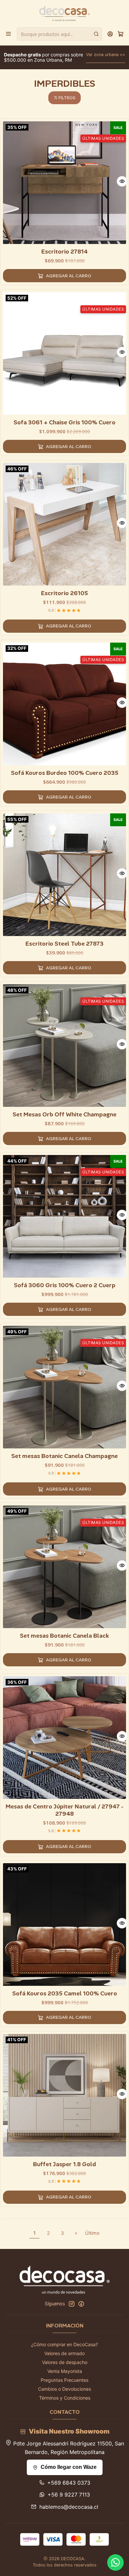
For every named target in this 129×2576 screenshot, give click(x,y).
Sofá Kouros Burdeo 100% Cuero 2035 (65, 773)
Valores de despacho (65, 2362)
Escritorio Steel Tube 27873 (64, 944)
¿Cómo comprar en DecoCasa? (64, 2344)
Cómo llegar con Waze (69, 2467)
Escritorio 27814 (64, 252)
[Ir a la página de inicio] (64, 13)
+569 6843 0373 (69, 2483)
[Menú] (8, 34)
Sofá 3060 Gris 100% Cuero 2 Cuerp (65, 1285)
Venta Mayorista (65, 2371)
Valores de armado (64, 2353)
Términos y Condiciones (65, 2398)
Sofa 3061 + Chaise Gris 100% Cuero (64, 422)
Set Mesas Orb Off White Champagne (64, 1114)
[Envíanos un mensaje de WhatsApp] (115, 2562)
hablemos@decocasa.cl (69, 2507)
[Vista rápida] (122, 181)
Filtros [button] (66, 98)
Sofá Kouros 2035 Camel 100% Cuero (65, 1993)
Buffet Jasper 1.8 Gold (64, 2164)
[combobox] (59, 34)
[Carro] (121, 34)
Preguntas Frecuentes (64, 2380)
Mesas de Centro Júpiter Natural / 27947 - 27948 (64, 1810)
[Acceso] (110, 34)
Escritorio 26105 (64, 593)
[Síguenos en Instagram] (71, 2304)
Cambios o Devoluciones (64, 2389)
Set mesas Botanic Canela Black (64, 1636)
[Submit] (96, 34)
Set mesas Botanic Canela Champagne (64, 1456)
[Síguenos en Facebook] (81, 2304)
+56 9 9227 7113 (69, 2495)
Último (92, 2233)
